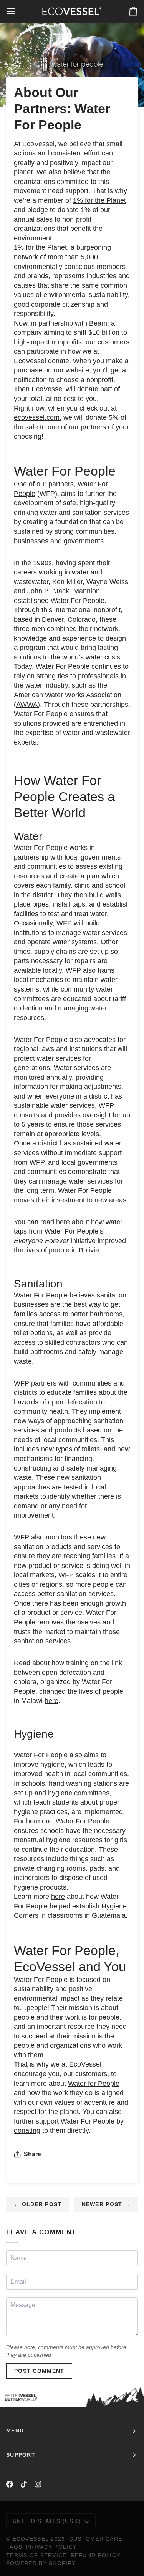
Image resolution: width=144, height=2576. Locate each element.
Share (32, 2154)
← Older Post (38, 2204)
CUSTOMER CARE (96, 2539)
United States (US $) (47, 2521)
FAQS (14, 2547)
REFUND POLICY (96, 2555)
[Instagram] (38, 2484)
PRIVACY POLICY (51, 2547)
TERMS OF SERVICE (36, 2555)
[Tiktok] (24, 2484)
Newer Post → (106, 2204)
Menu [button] (15, 2431)
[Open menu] (18, 11)
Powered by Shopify (41, 2563)
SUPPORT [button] (21, 2455)
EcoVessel (31, 2539)
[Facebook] (10, 2484)
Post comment (39, 2371)
